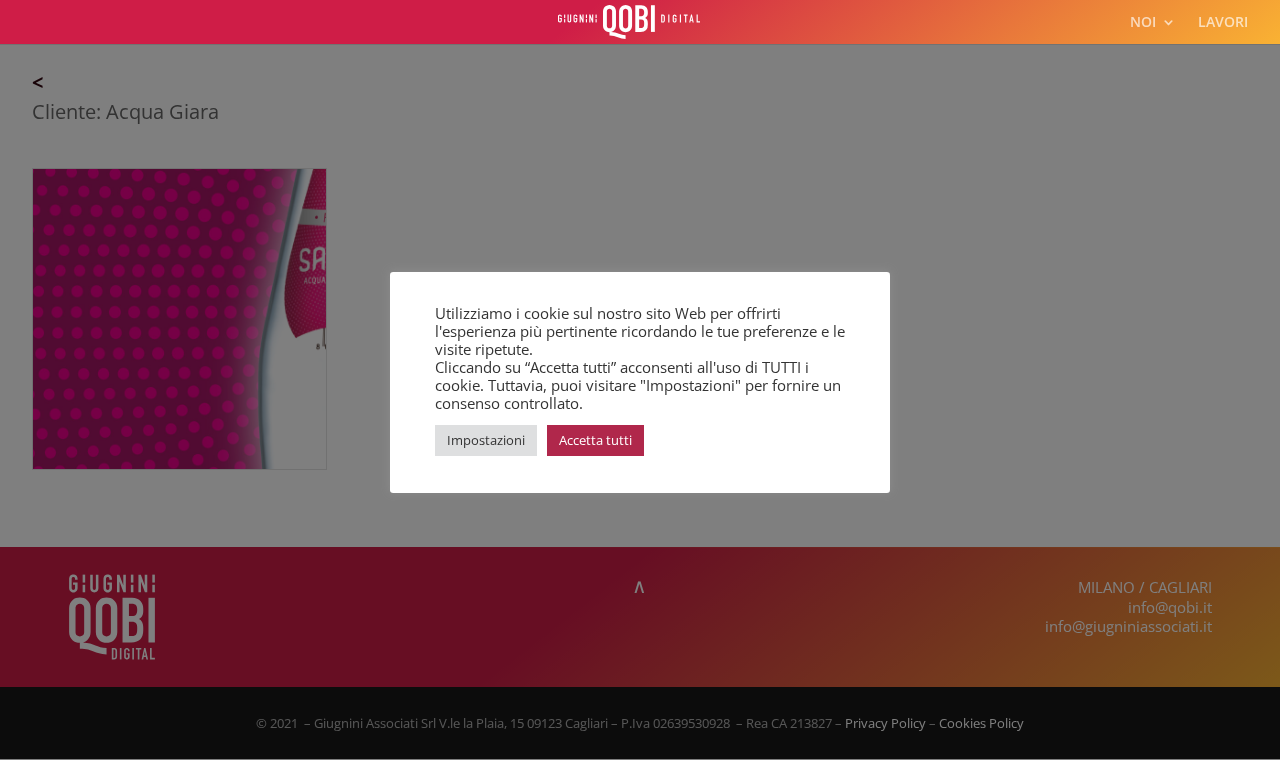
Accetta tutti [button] (595, 440)
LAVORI (1223, 23)
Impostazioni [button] (486, 440)
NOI (1143, 23)
